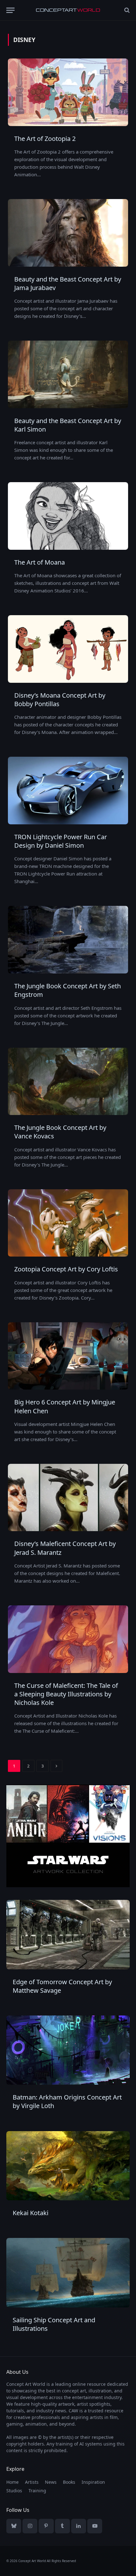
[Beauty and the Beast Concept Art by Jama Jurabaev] (68, 233)
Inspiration (93, 2482)
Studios (14, 2491)
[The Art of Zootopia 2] (68, 92)
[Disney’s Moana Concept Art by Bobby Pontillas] (68, 649)
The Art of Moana (40, 562)
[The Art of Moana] (68, 516)
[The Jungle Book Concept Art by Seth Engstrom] (68, 940)
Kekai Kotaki (31, 2213)
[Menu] (10, 10)
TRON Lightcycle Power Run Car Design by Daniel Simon (61, 841)
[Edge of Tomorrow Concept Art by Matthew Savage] (68, 1934)
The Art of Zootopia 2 (45, 139)
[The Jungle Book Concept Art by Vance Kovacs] (68, 1082)
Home (12, 2482)
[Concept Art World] (68, 10)
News (51, 2482)
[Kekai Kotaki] (68, 2166)
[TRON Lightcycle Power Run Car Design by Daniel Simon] (68, 791)
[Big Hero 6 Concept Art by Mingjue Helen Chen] (68, 1356)
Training (37, 2491)
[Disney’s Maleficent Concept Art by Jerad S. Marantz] (68, 1498)
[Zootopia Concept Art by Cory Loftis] (68, 1223)
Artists (32, 2482)
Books (69, 2482)
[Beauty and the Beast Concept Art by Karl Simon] (68, 374)
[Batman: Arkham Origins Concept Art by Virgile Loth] (68, 2050)
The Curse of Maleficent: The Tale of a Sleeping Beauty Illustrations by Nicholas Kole (66, 1694)
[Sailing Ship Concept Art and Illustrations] (68, 2273)
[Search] (126, 10)
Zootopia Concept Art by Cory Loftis (66, 1269)
